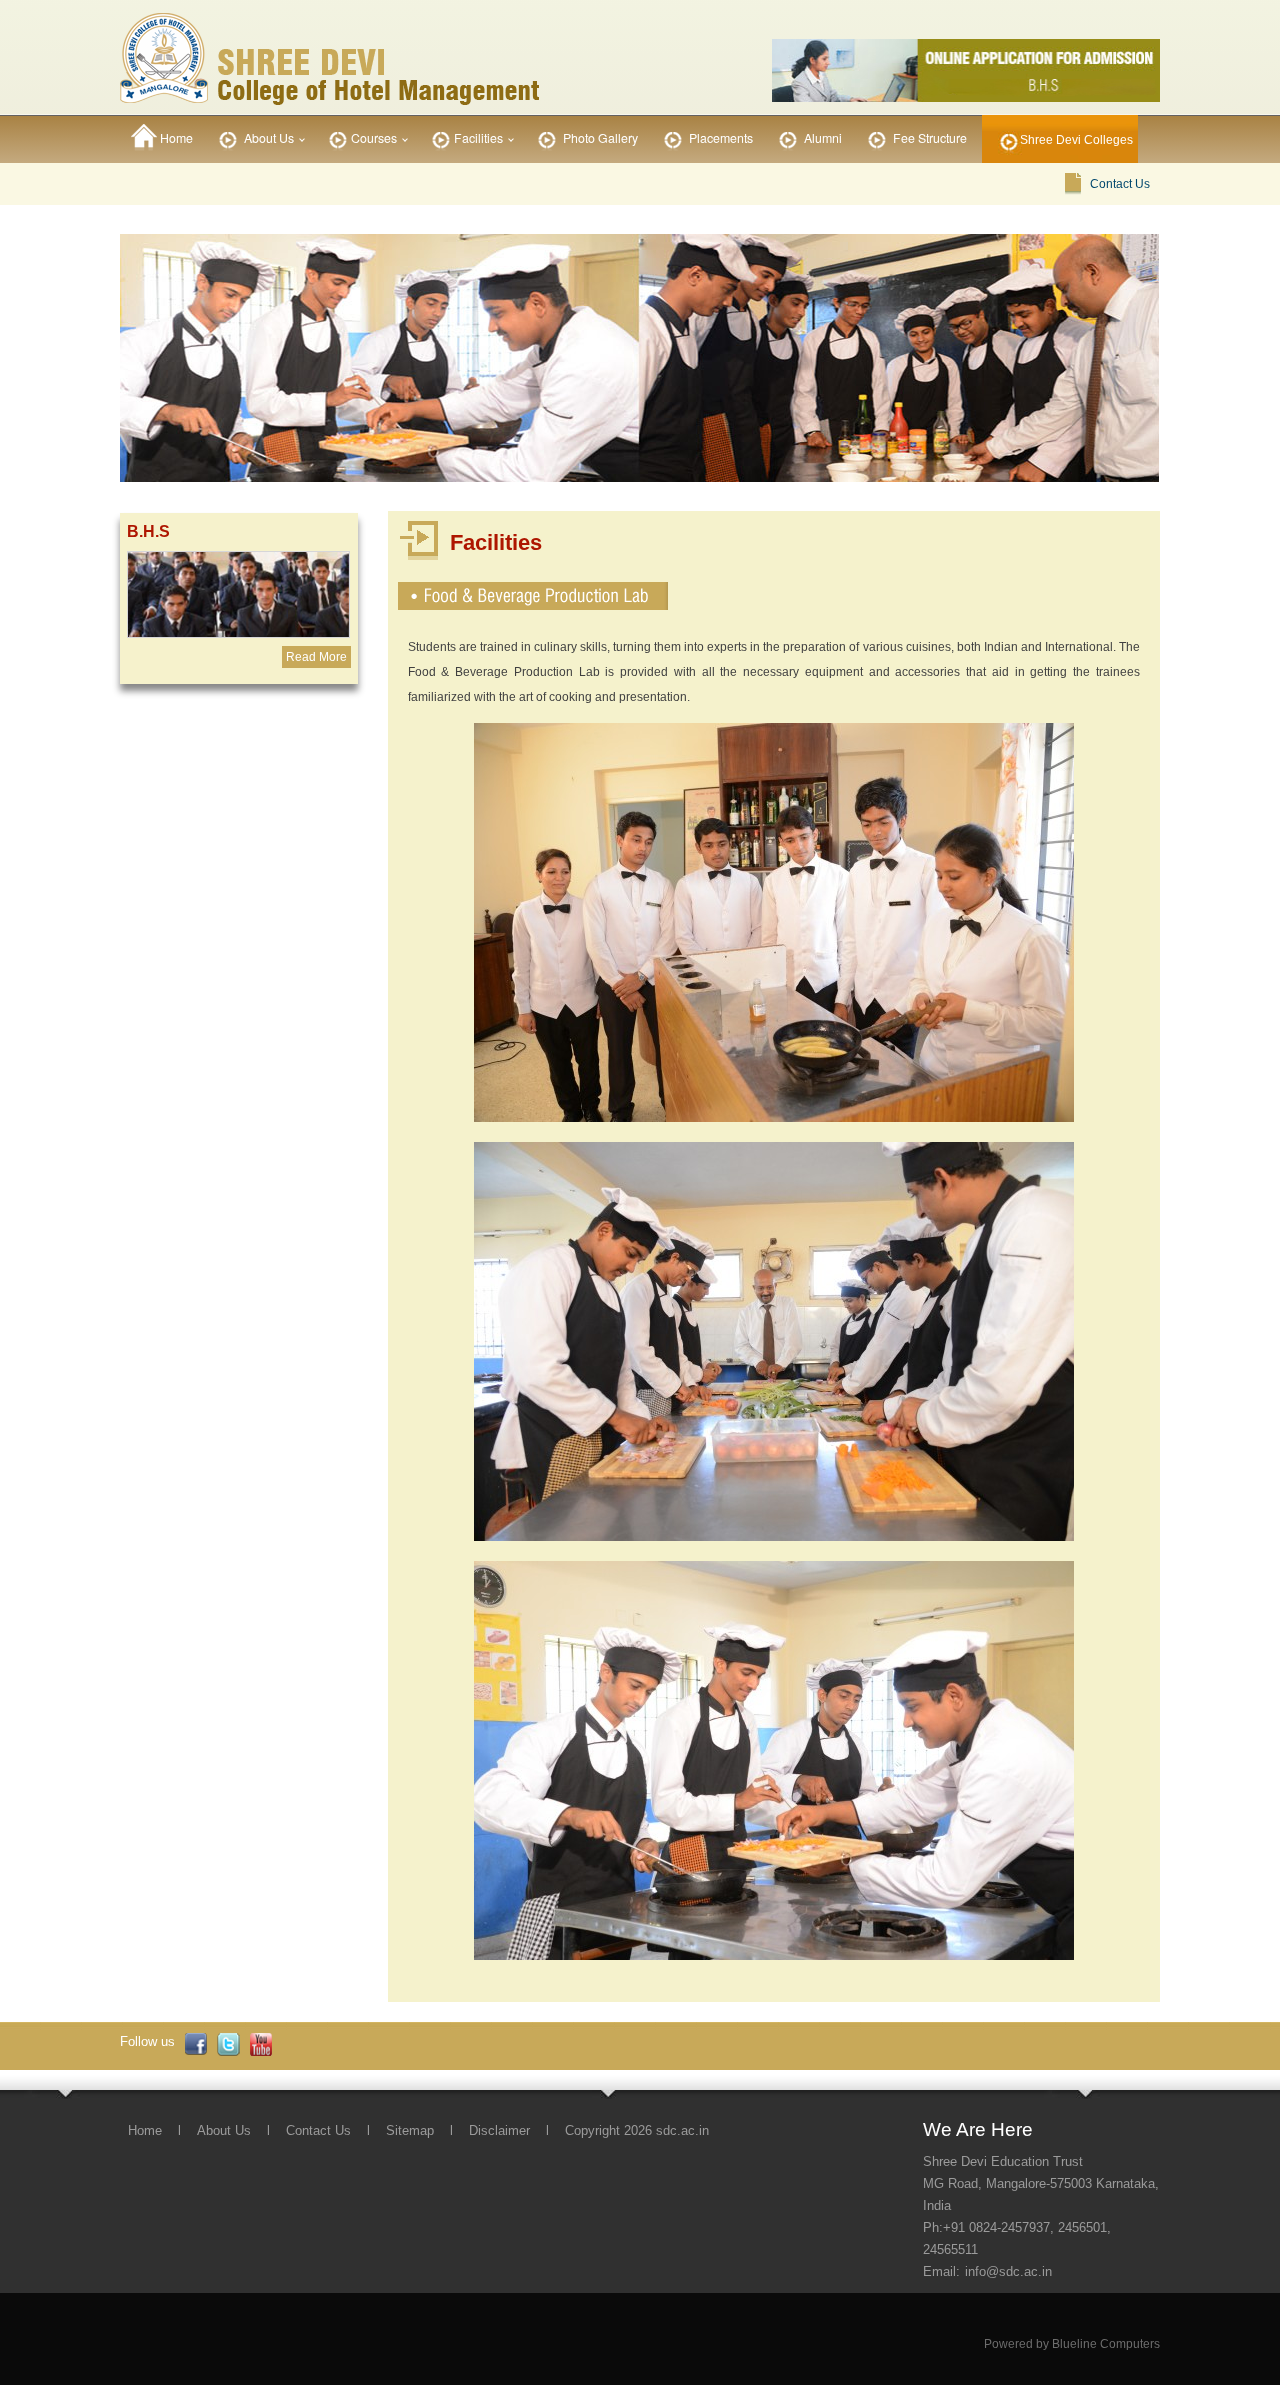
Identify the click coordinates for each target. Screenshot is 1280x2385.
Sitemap (410, 2130)
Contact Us (1120, 184)
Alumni (821, 138)
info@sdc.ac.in (1008, 2271)
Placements (719, 138)
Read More (316, 657)
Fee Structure (928, 138)
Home (175, 138)
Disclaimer (499, 2130)
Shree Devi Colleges (1076, 140)
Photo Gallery (599, 138)
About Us (267, 138)
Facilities (478, 138)
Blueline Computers (1106, 2344)
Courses (374, 138)
